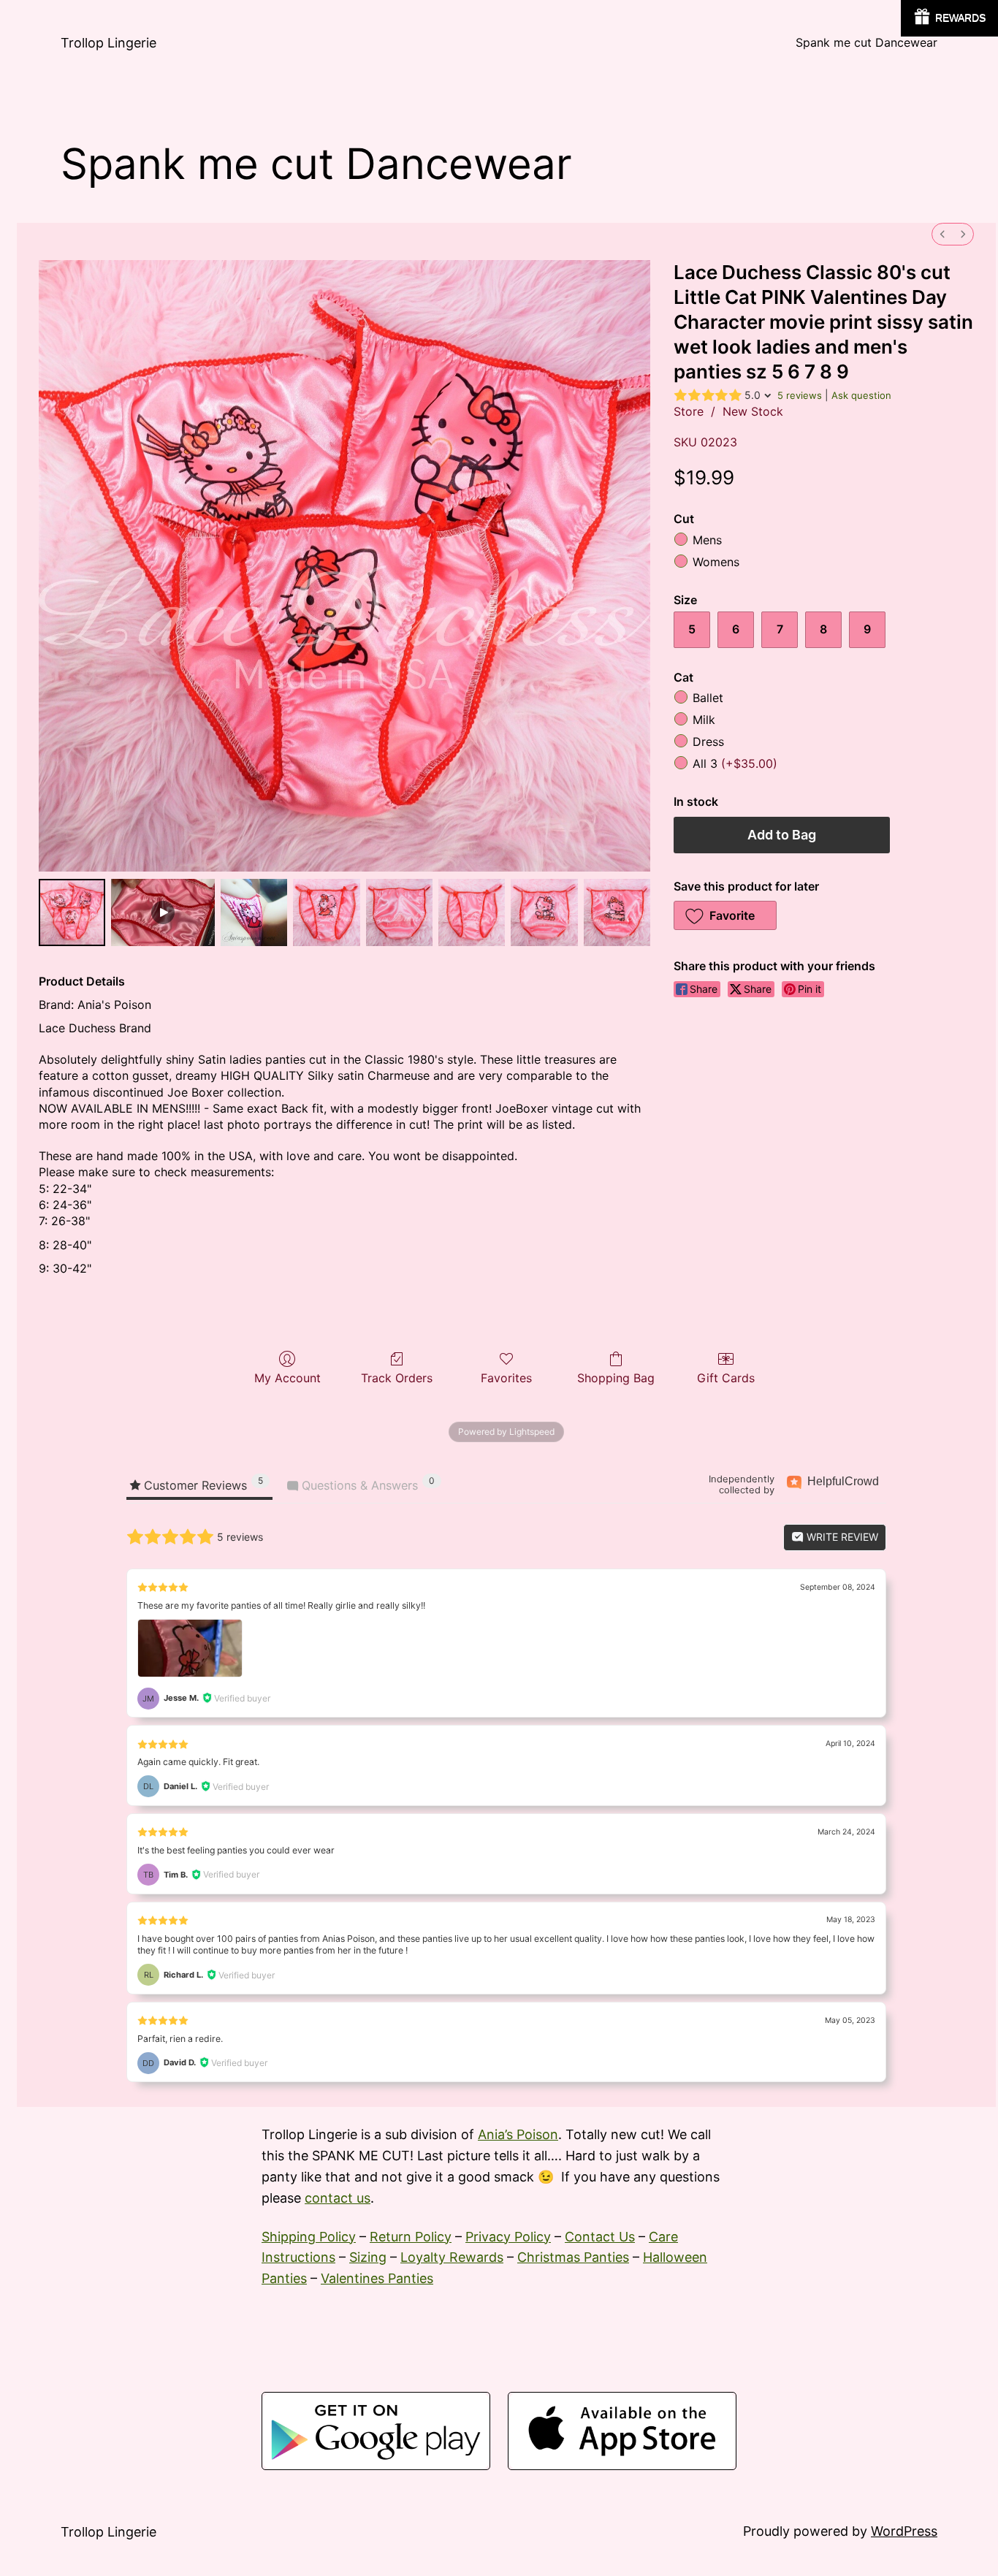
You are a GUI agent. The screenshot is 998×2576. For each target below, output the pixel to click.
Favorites (506, 1378)
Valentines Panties (377, 2278)
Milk (704, 720)
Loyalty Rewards (452, 2257)
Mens (707, 541)
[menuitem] (942, 234)
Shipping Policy (309, 2237)
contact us (338, 2198)
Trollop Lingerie (108, 43)
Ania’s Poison (518, 2134)
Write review (841, 1537)
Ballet (708, 698)
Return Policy (411, 2237)
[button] (725, 915)
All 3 (735, 763)
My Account (287, 1378)
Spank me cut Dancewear (866, 42)
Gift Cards (726, 1378)
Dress (708, 742)
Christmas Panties (573, 2257)
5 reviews (800, 395)
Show (949, 18)
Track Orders (397, 1378)
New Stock (753, 411)
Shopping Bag (616, 1378)
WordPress (904, 2531)
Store (689, 411)
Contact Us (600, 2237)
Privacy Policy (508, 2237)
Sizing (368, 2257)
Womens (716, 562)
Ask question (861, 395)
